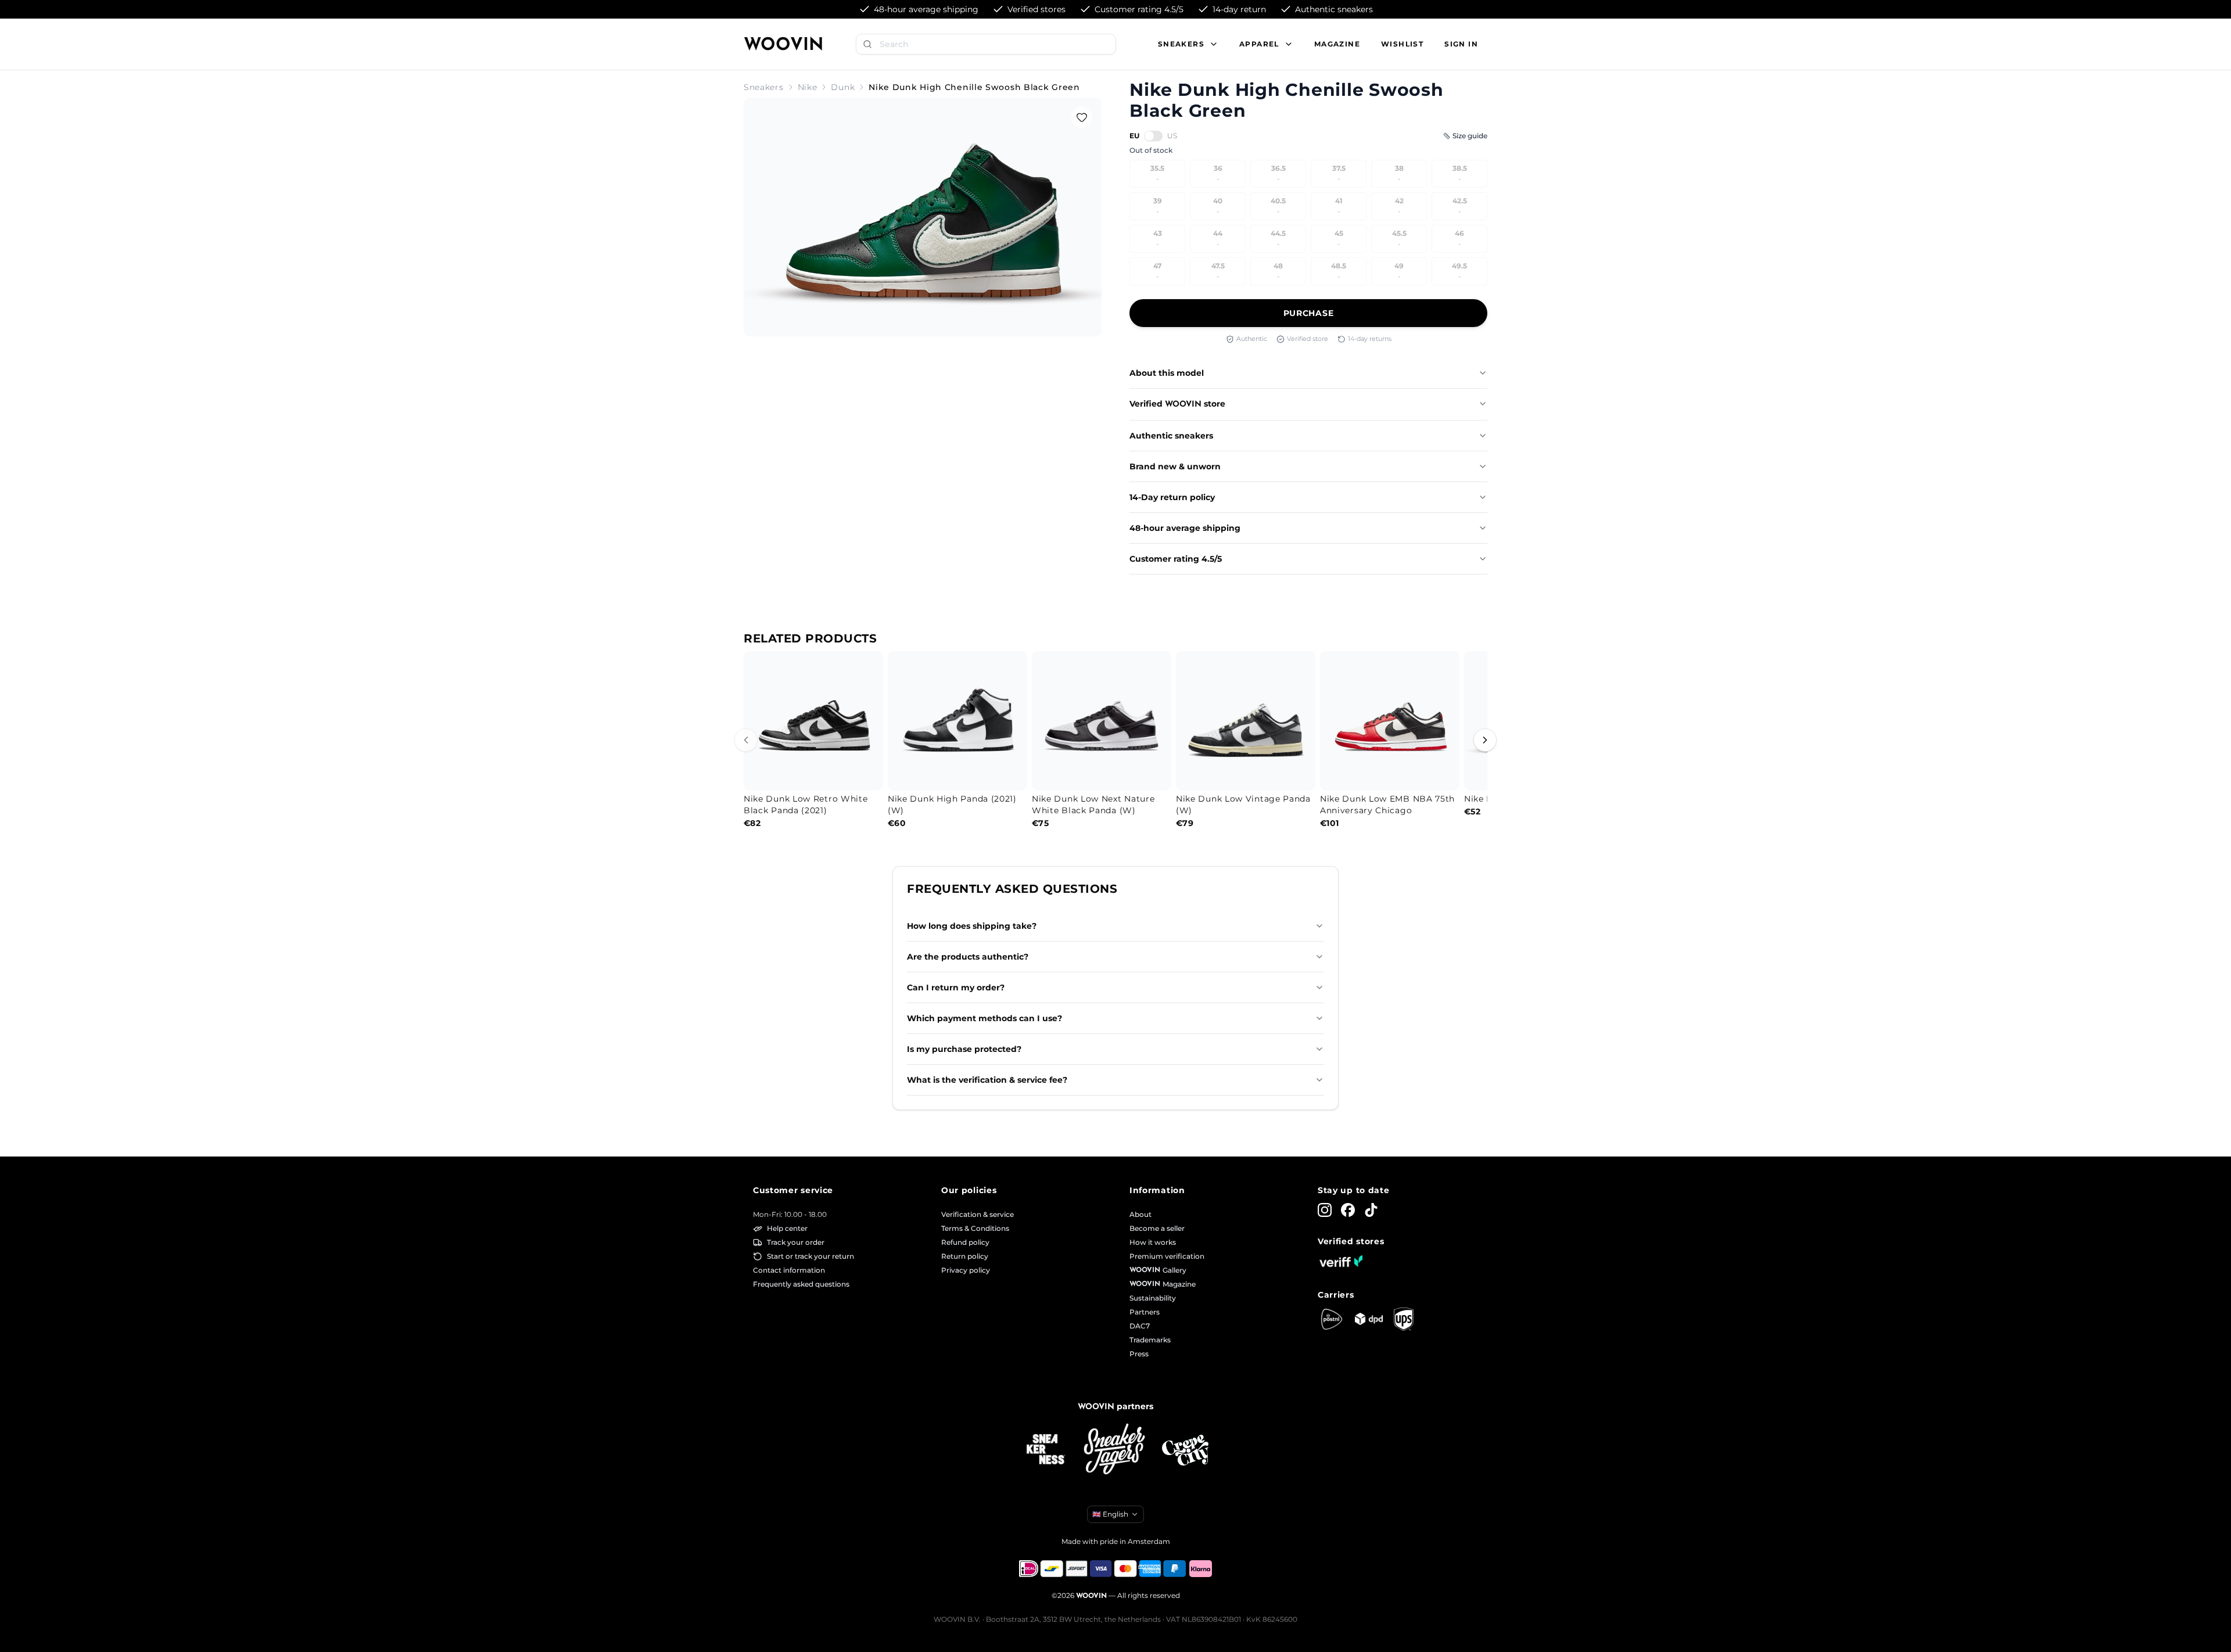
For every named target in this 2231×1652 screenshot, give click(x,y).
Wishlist (1402, 44)
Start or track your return (810, 1256)
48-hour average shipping (1185, 528)
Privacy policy (966, 1270)
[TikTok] (1371, 1210)
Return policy (965, 1256)
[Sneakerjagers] (1115, 1450)
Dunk (843, 87)
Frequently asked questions (801, 1284)
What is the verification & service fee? (987, 1080)
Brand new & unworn (1175, 466)
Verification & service (978, 1214)
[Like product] (1082, 117)
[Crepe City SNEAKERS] (1185, 1450)
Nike (808, 87)
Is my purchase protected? (964, 1049)
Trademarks (1150, 1340)
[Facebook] (1348, 1210)
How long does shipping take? (972, 926)
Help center (787, 1228)
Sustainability (1153, 1298)
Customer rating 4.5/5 (1176, 559)
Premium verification (1167, 1256)
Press (1139, 1354)
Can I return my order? (956, 987)
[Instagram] (1325, 1210)
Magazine (1337, 44)
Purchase (1309, 313)
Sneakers (764, 87)
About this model (1167, 373)
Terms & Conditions (975, 1228)
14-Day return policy (1172, 497)
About (1140, 1214)
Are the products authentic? (968, 957)
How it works (1153, 1242)
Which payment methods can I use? (984, 1018)
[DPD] (1369, 1319)
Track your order (796, 1242)
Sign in (1461, 44)
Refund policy (965, 1242)
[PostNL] (1332, 1319)
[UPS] (1404, 1319)
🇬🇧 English (1110, 1514)
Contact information (789, 1270)
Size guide (1470, 136)
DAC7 (1140, 1326)
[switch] (1153, 136)
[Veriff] (1341, 1261)
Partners (1145, 1312)
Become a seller (1157, 1228)
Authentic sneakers (1171, 436)
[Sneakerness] (1046, 1450)
